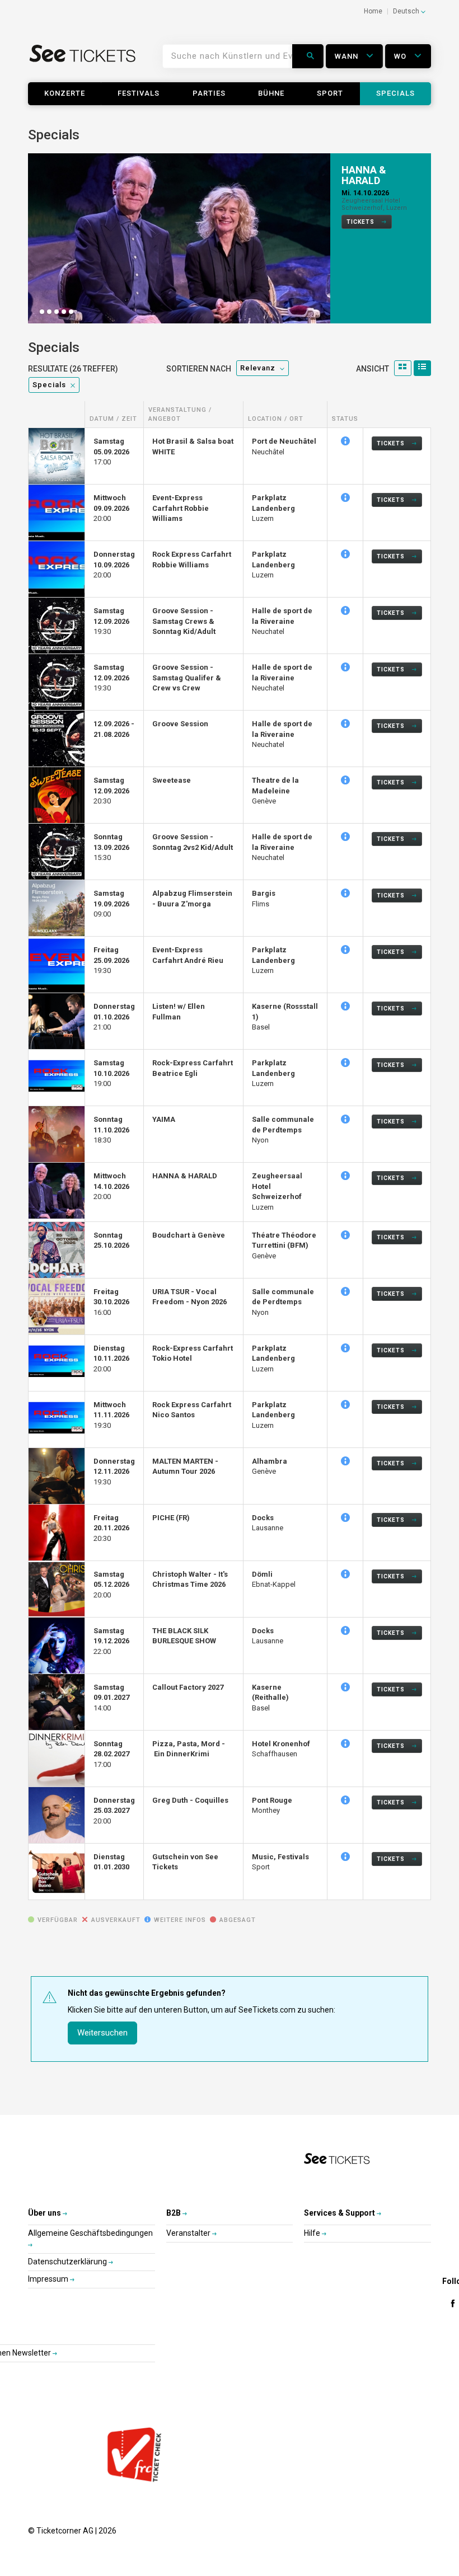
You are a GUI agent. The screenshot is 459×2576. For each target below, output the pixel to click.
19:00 (111, 1074)
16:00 (111, 1302)
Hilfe (313, 2234)
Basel (270, 1698)
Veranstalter (189, 2234)
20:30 (111, 791)
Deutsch (407, 11)
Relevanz (258, 368)
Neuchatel (282, 622)
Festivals (139, 93)
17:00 (111, 452)
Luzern (273, 509)
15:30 (111, 848)
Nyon (283, 1130)
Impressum (49, 2279)
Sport (330, 93)
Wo (401, 56)
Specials (395, 93)
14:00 (111, 1698)
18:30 (111, 1130)
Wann (348, 56)
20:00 (111, 509)
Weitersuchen (102, 2033)
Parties (209, 93)
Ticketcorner (83, 60)
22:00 (111, 1641)
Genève (275, 791)
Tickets (361, 236)
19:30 (111, 622)
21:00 (114, 1017)
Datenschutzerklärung (68, 2262)
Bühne (271, 93)
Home (373, 11)
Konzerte (65, 93)
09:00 (111, 904)
